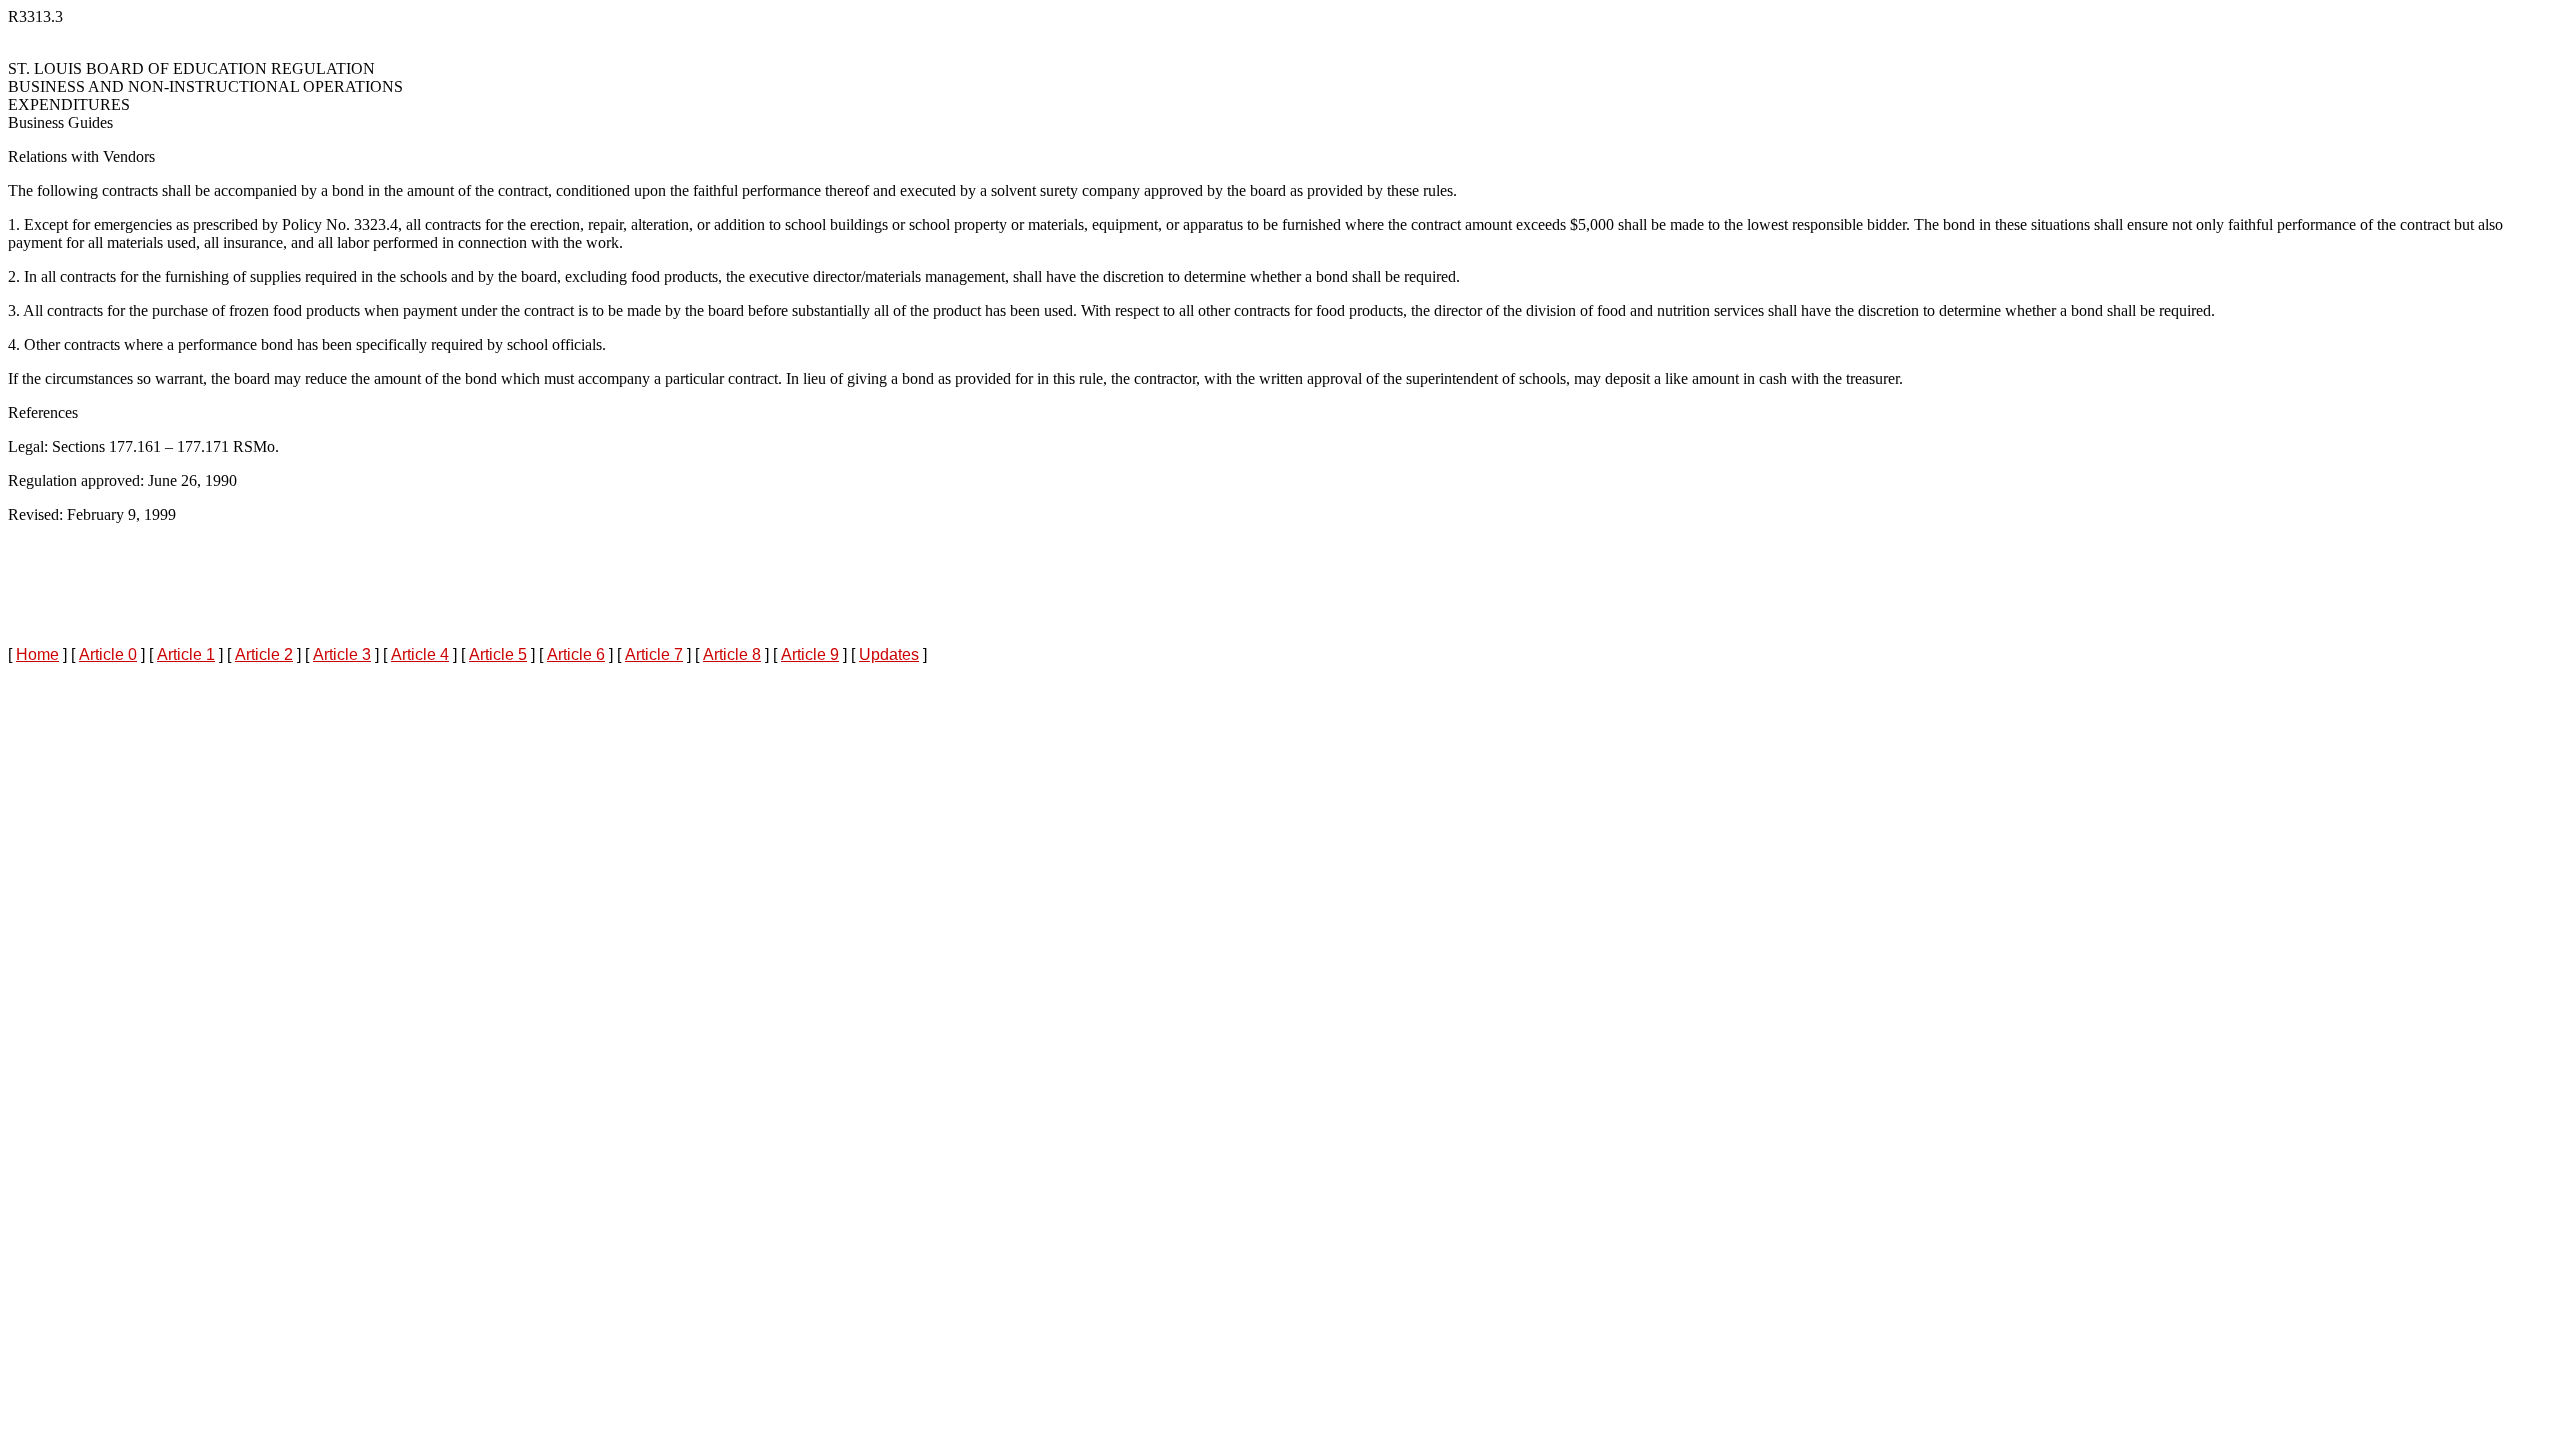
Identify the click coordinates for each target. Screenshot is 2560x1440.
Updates (889, 654)
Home (37, 654)
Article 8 (732, 654)
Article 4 (420, 654)
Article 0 (108, 654)
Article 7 (654, 654)
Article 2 (264, 654)
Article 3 (342, 654)
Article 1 (186, 654)
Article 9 (810, 654)
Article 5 (498, 654)
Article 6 (576, 654)
